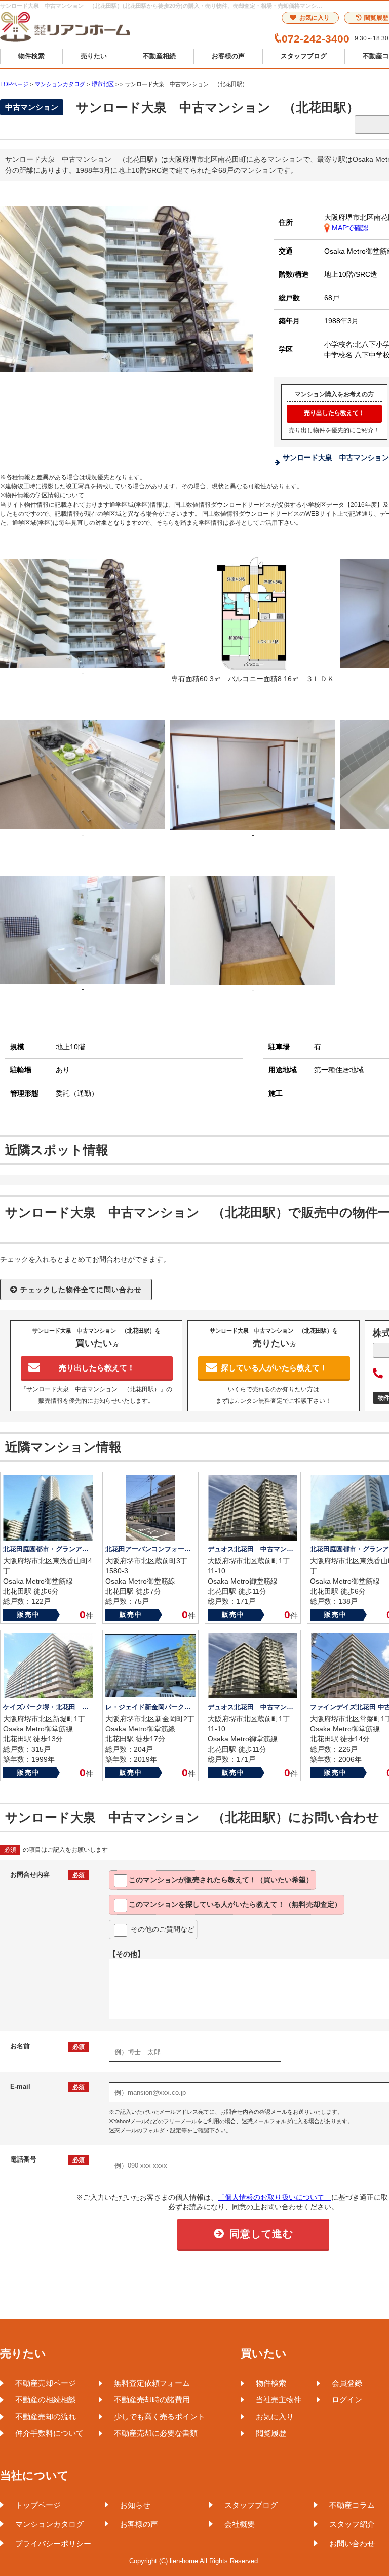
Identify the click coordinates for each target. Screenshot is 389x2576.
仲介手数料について (49, 2433)
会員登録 (347, 2383)
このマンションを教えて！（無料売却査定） (235, 1904)
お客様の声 (228, 56)
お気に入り (315, 18)
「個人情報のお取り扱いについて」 (275, 2197)
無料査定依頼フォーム (152, 2383)
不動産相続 (159, 56)
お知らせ (135, 2505)
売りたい (94, 56)
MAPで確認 (349, 228)
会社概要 (240, 2524)
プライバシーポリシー (53, 2543)
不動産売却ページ (46, 2383)
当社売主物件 (279, 2400)
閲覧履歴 (271, 2433)
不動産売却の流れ (46, 2416)
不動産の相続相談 (46, 2400)
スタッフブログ (304, 56)
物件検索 (31, 56)
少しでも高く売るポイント (160, 2416)
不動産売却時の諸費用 (152, 2400)
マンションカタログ (49, 2524)
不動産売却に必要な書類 (156, 2433)
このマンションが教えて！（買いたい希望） (221, 1880)
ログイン (347, 2400)
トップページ (38, 2505)
